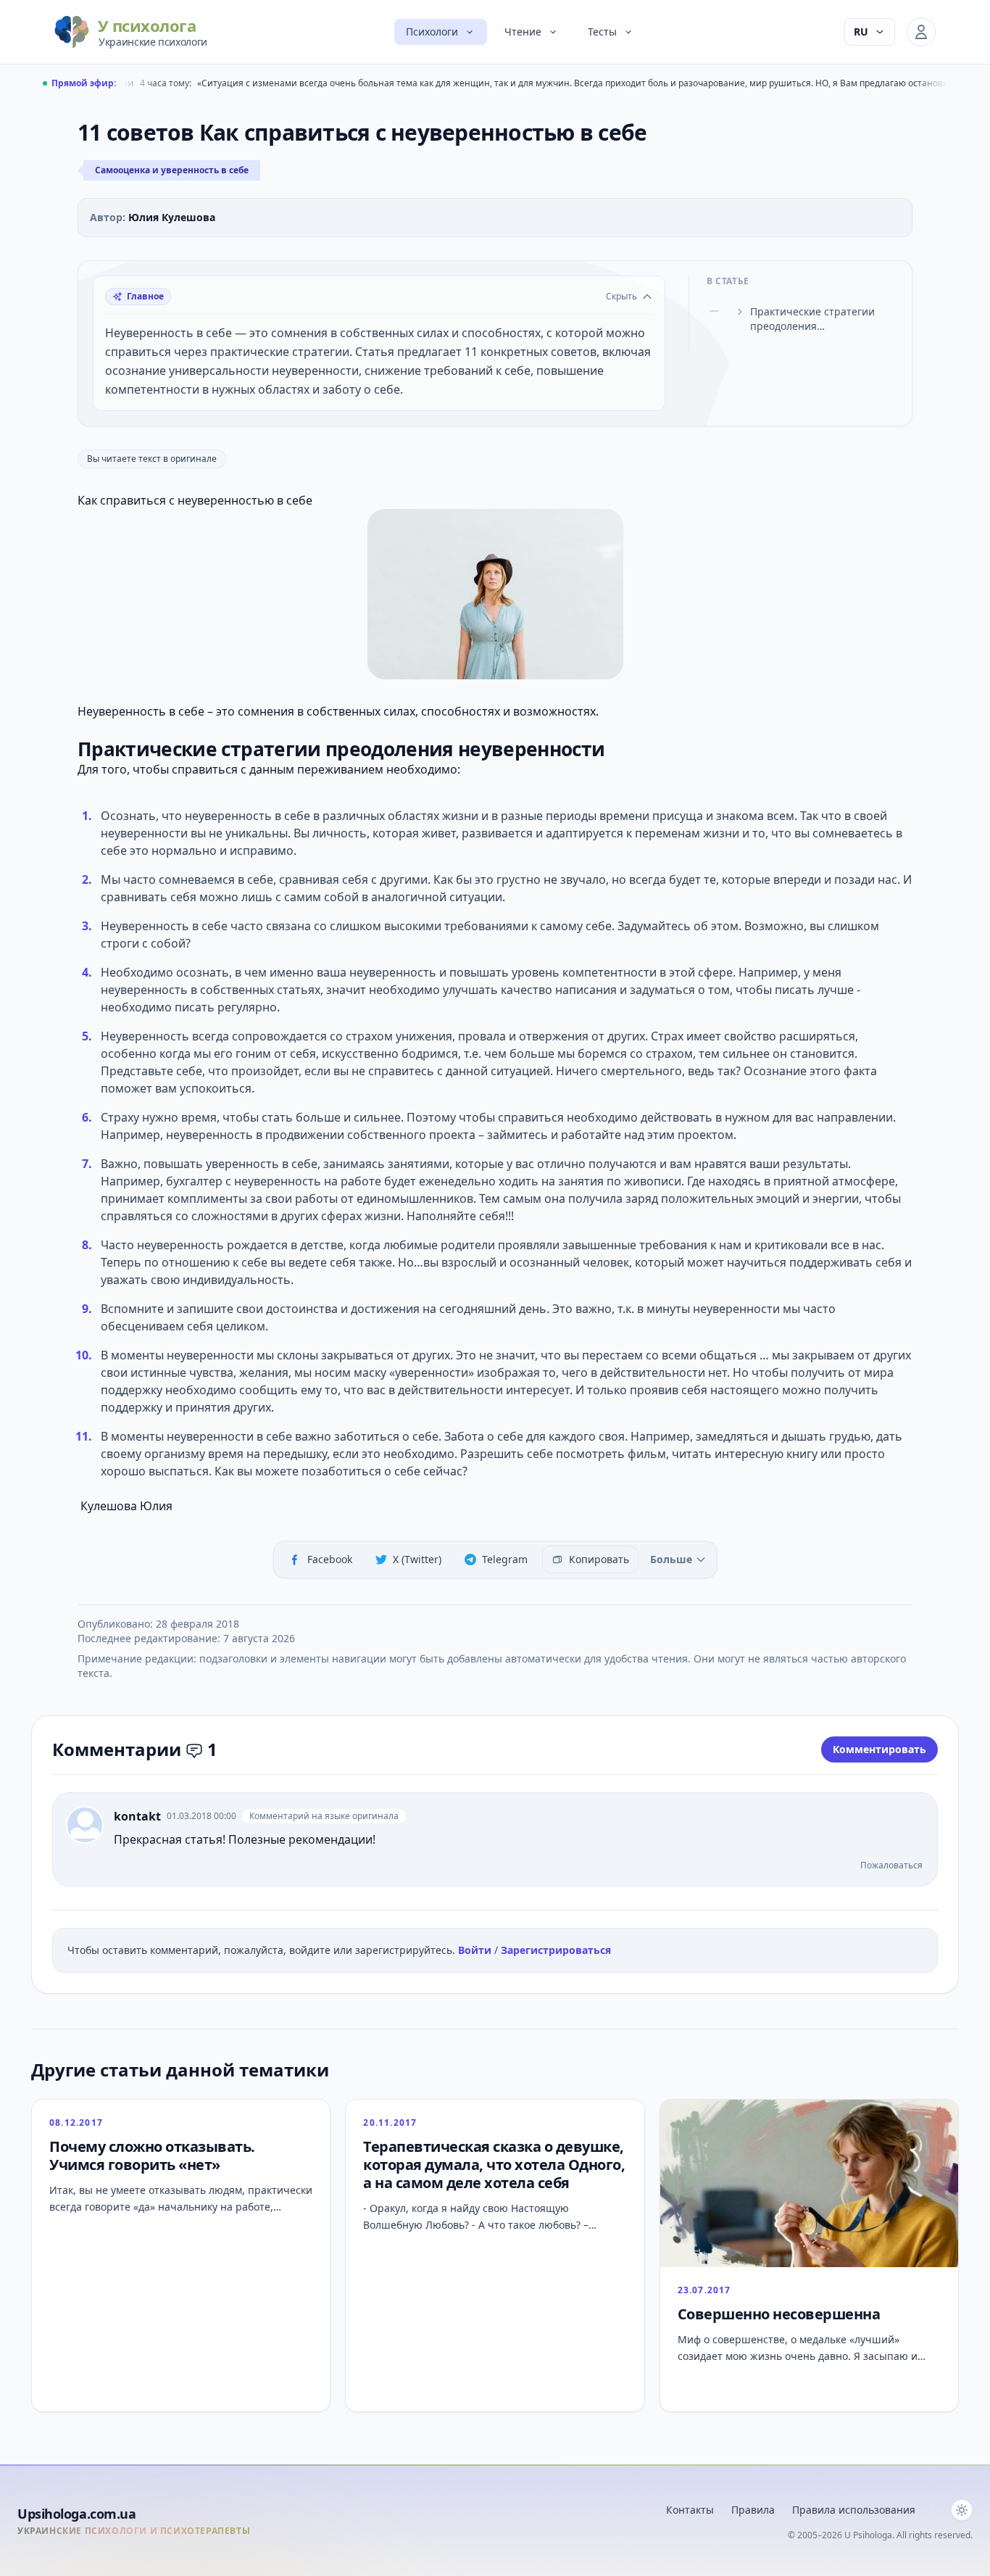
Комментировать (879, 1749)
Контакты (690, 2510)
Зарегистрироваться (556, 1950)
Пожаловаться (891, 1865)
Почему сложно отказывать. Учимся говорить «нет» (152, 2155)
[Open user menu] (921, 32)
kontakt (137, 1816)
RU (861, 32)
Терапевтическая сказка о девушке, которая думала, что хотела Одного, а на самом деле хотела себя (494, 2165)
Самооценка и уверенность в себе (172, 170)
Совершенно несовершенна (779, 2314)
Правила (753, 2510)
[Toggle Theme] (962, 2510)
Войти (476, 1950)
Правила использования (854, 2510)
